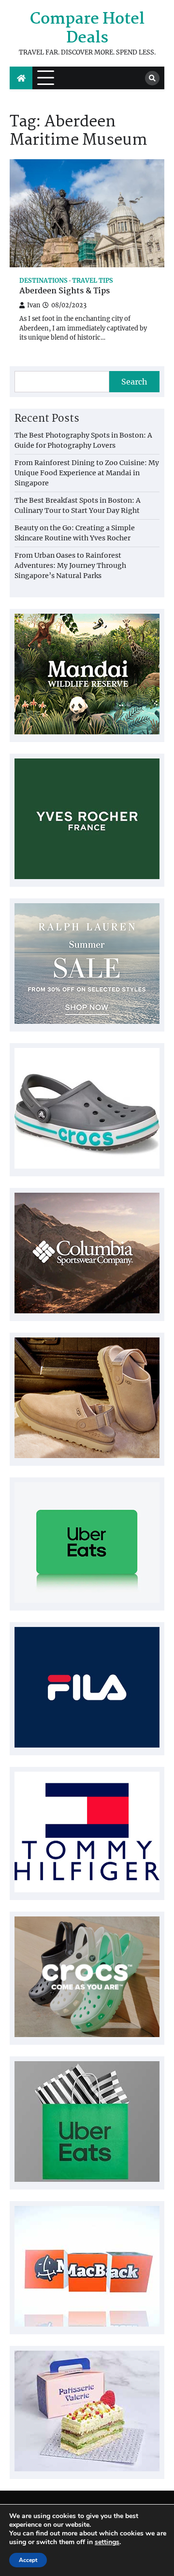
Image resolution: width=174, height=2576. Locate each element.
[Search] (152, 78)
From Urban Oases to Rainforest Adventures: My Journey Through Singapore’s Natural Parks (70, 565)
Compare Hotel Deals (87, 29)
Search (134, 382)
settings (107, 2542)
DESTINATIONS (43, 281)
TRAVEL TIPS (93, 281)
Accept (28, 2560)
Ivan (34, 305)
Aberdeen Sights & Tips (65, 292)
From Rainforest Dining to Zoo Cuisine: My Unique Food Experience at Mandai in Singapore (87, 473)
